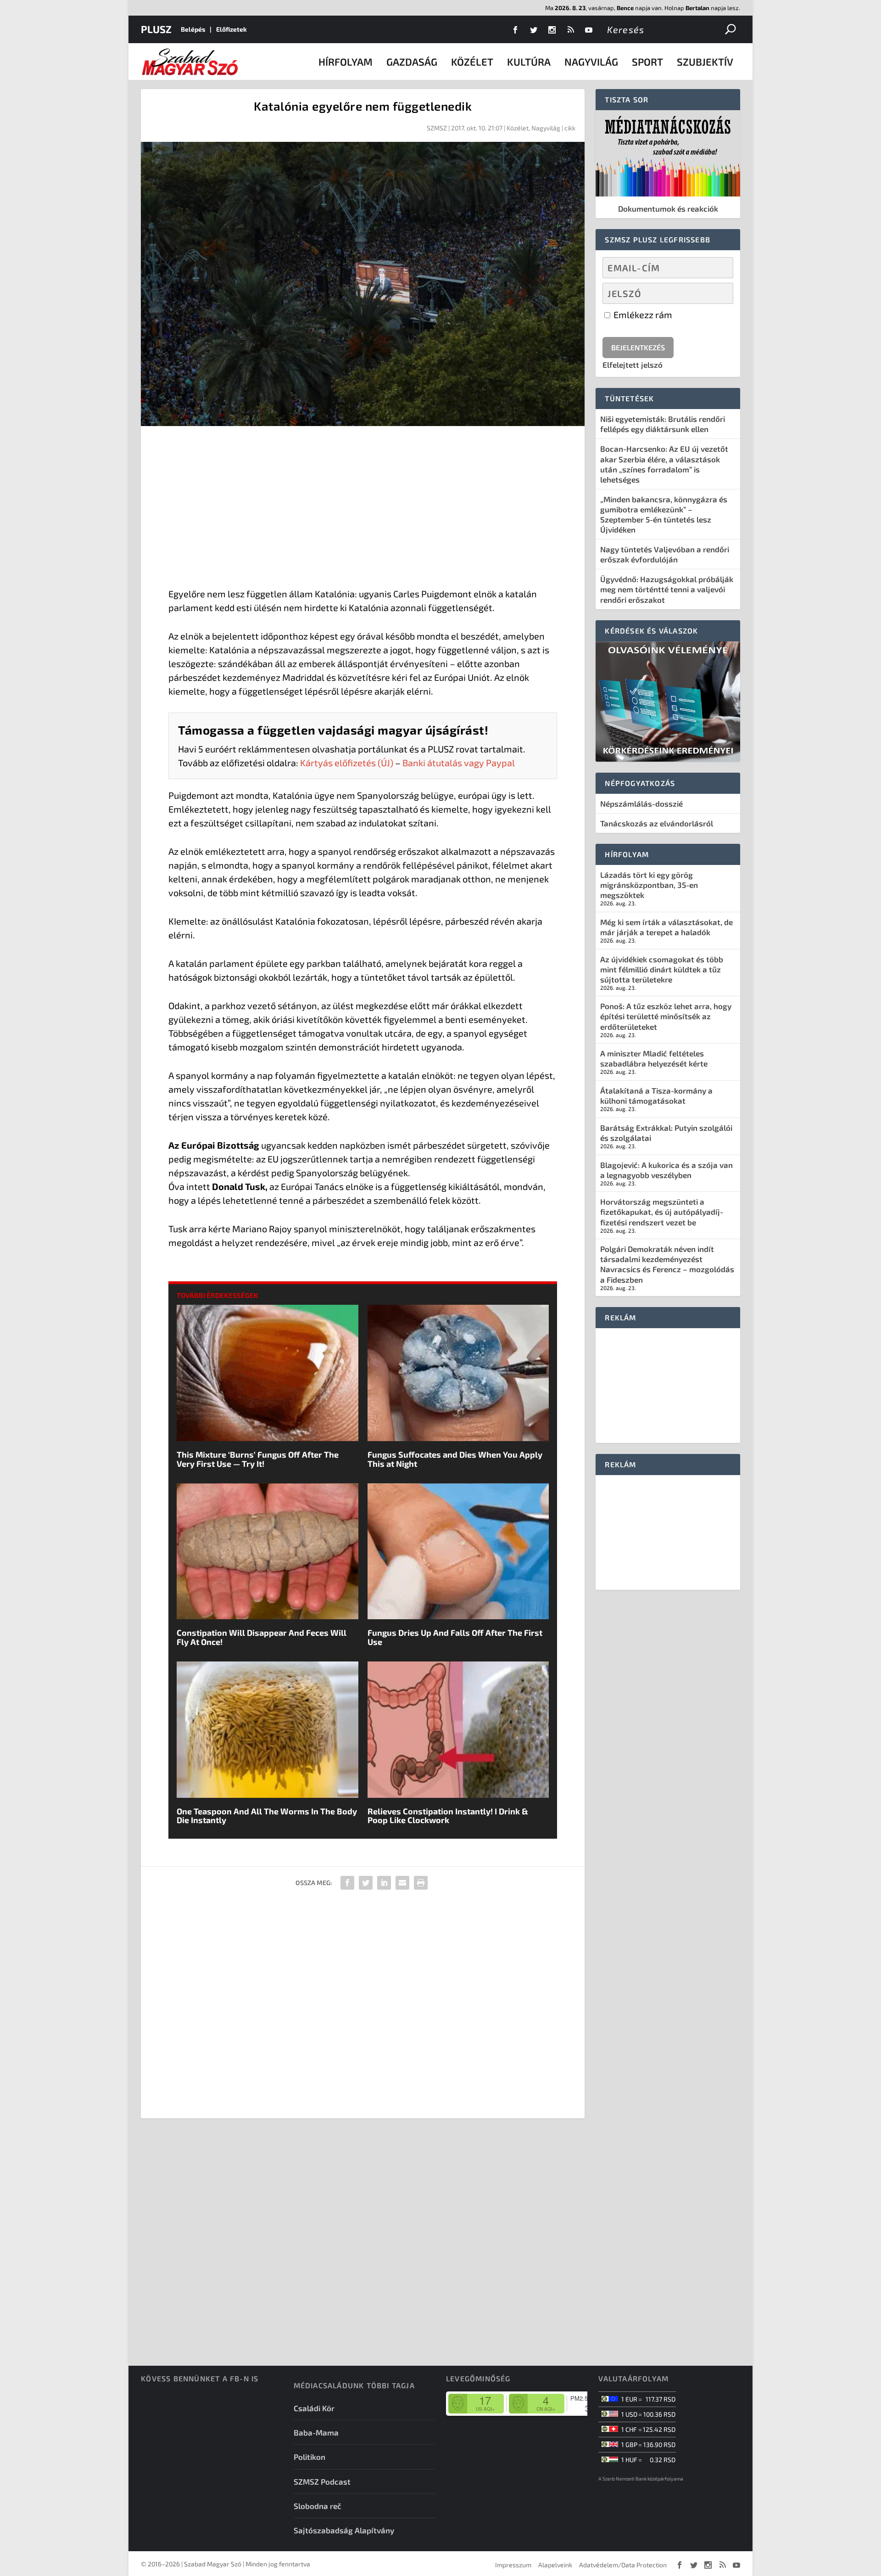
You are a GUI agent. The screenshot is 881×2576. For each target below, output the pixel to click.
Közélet (472, 62)
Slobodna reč (318, 2506)
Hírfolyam (346, 62)
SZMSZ (437, 128)
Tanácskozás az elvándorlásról (657, 823)
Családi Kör (314, 2408)
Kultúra (529, 62)
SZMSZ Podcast (322, 2481)
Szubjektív (705, 62)
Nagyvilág (591, 62)
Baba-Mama (316, 2432)
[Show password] (718, 293)
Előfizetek (231, 29)
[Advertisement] (363, 509)
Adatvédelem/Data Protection (623, 2565)
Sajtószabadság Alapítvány (344, 2530)
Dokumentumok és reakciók (668, 208)
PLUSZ (156, 29)
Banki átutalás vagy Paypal (459, 763)
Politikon (309, 2457)
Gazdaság (412, 62)
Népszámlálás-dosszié (641, 803)
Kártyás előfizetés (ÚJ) (347, 763)
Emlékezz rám (642, 314)
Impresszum (513, 2565)
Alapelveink (555, 2565)
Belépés (193, 29)
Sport (647, 62)
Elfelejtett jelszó (633, 365)
